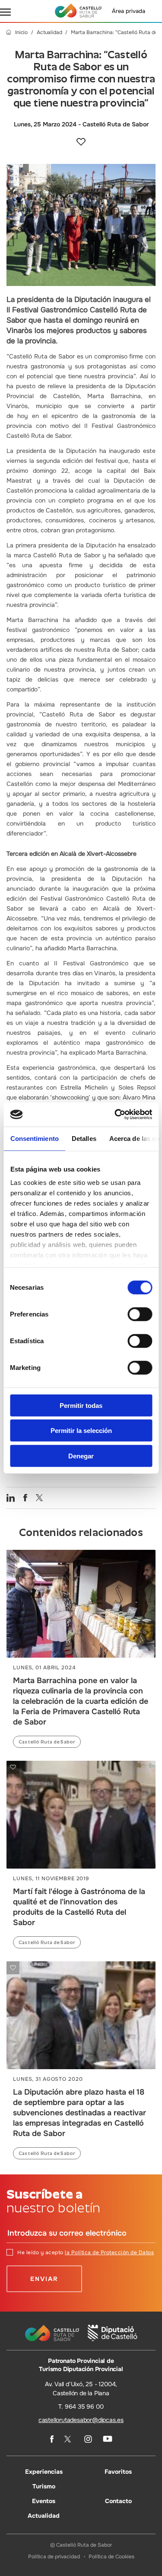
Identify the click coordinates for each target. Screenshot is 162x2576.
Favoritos (118, 2471)
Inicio (21, 33)
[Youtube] (108, 2439)
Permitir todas (81, 1405)
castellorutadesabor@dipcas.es (81, 2419)
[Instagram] (88, 2439)
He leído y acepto (86, 2252)
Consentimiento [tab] (34, 1138)
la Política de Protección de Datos (109, 2252)
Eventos (44, 2501)
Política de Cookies (111, 2556)
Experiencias (44, 2471)
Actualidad (49, 33)
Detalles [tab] (84, 1138)
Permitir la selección (81, 1431)
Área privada (129, 11)
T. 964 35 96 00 (81, 2406)
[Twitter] (69, 2439)
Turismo (44, 2486)
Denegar (81, 1456)
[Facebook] (52, 2439)
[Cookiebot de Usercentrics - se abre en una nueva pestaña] (115, 1115)
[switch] (140, 1314)
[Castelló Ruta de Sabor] (78, 11)
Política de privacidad (54, 2556)
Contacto (118, 2501)
